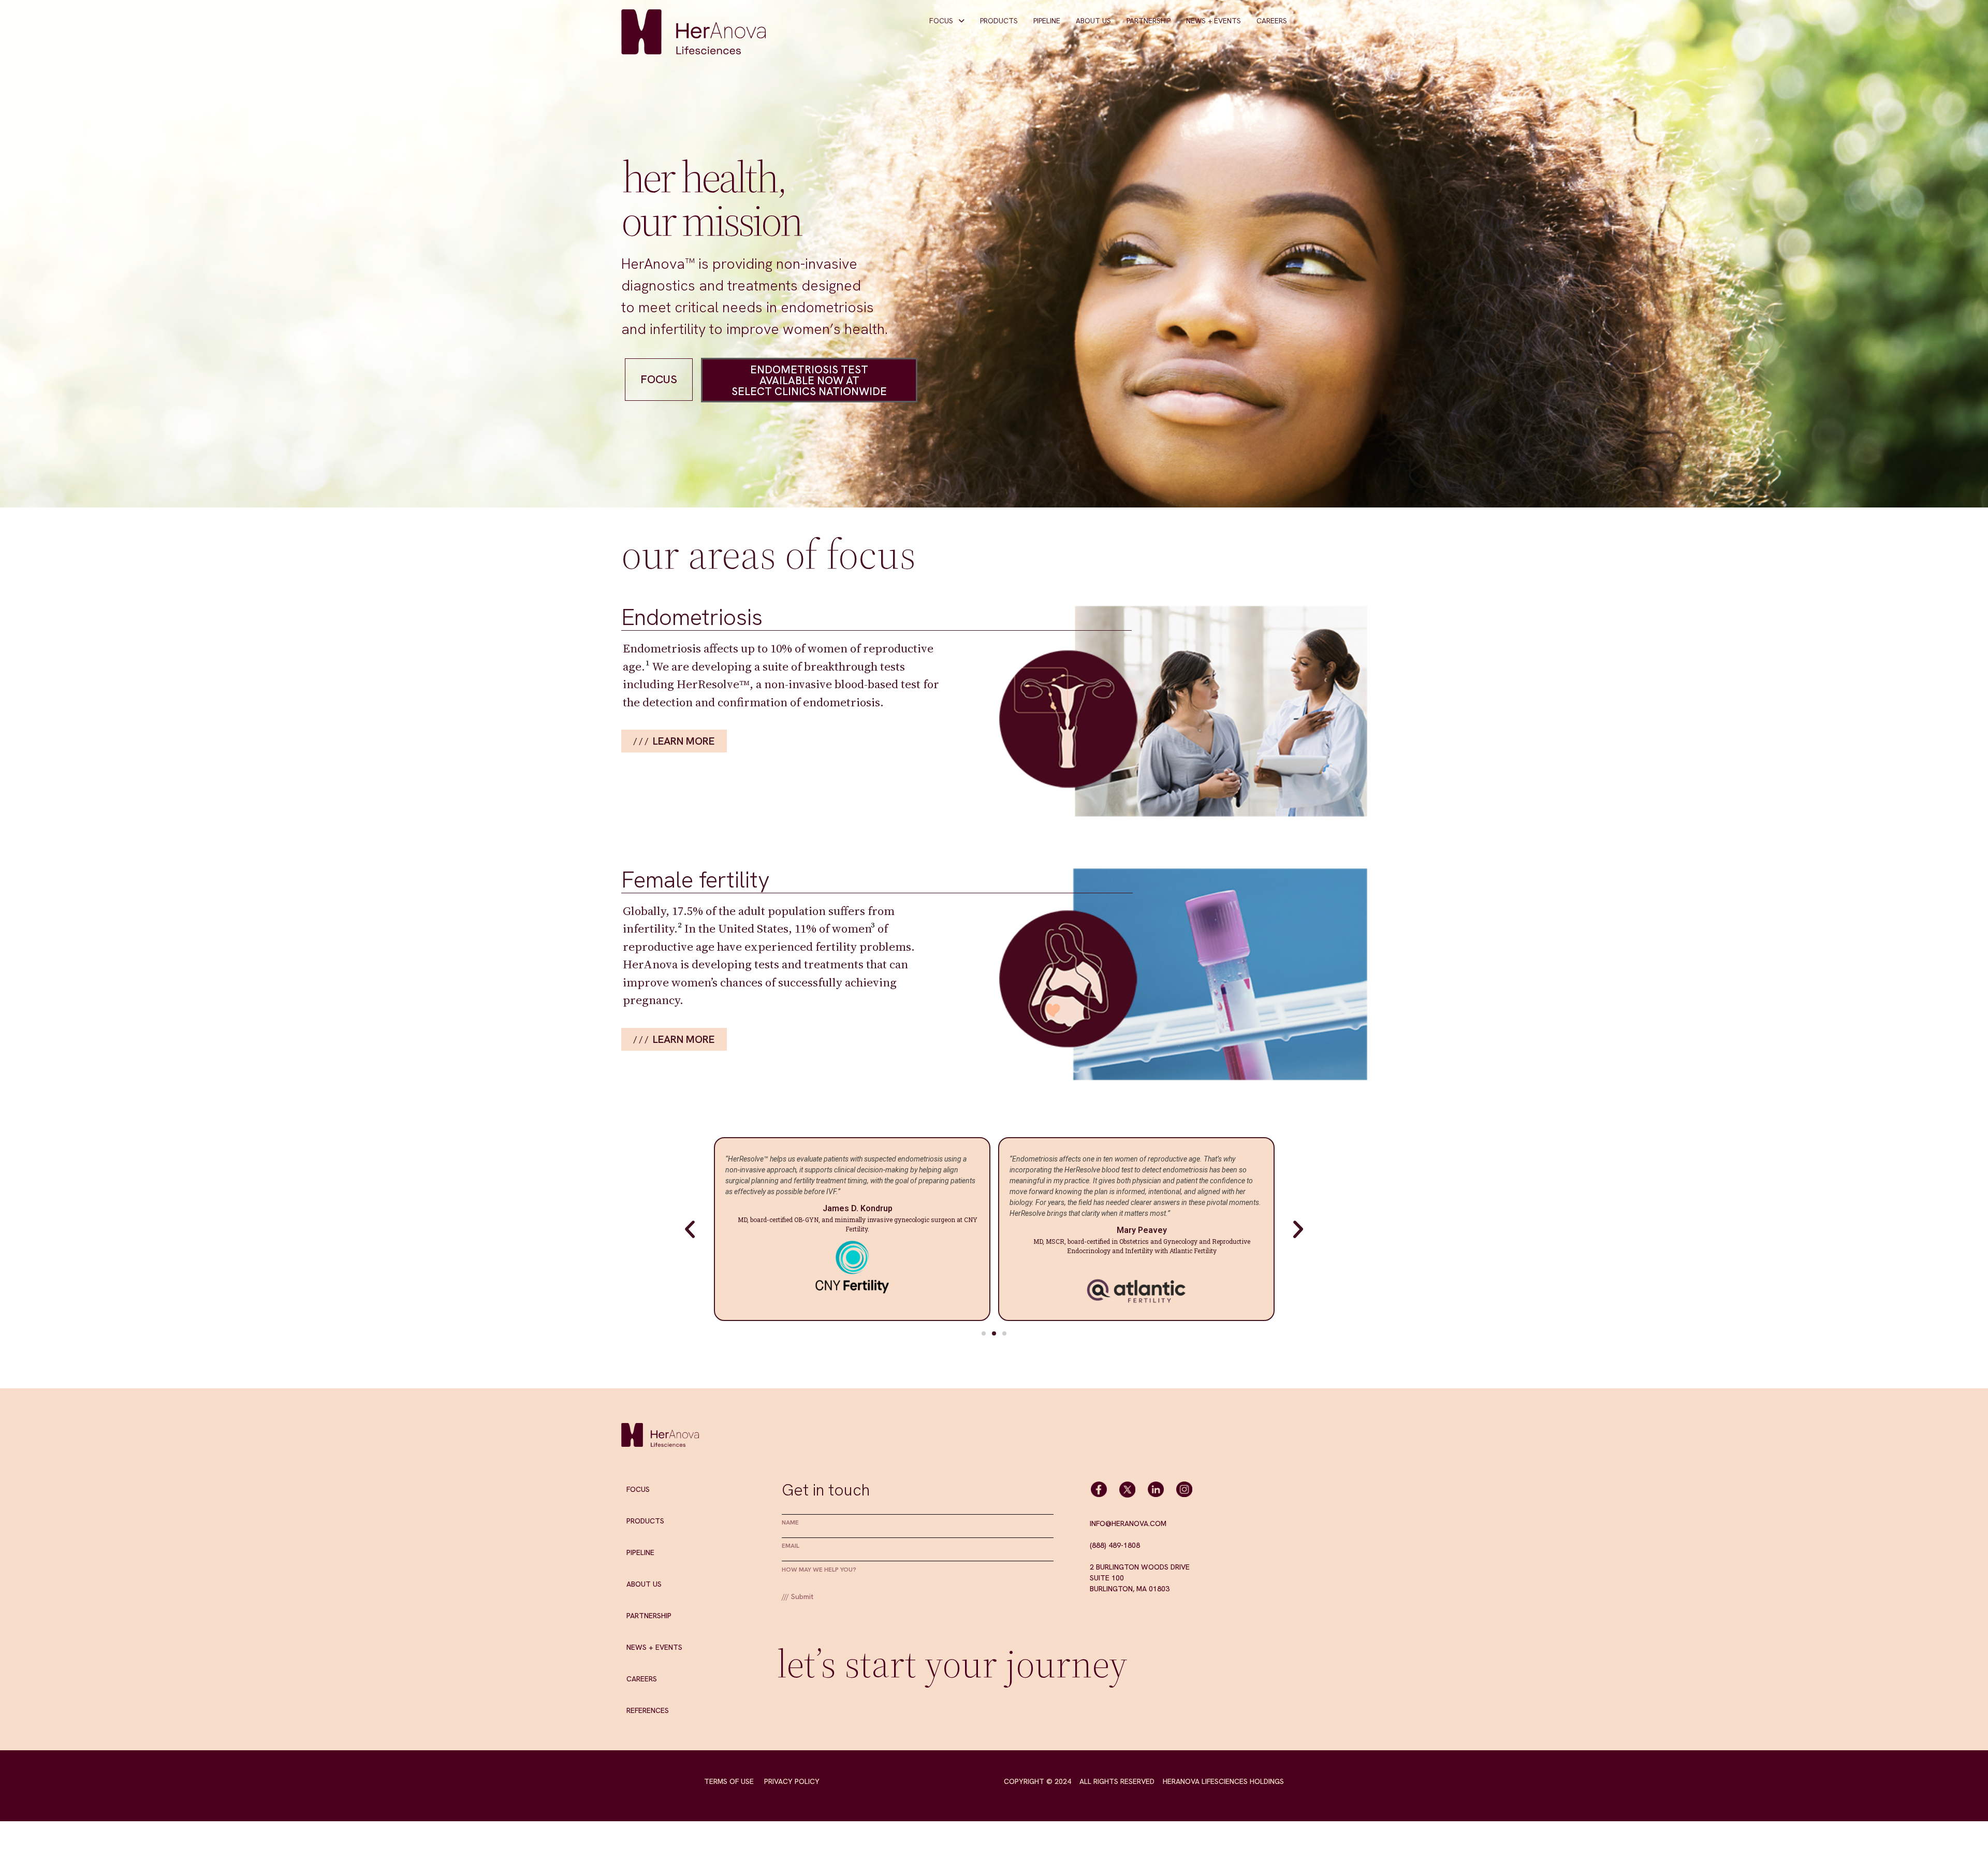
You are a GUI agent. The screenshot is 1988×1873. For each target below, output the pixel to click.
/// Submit (798, 1596)
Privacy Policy (792, 1781)
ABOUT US (1093, 21)
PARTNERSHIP (1149, 21)
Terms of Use (729, 1781)
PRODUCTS (999, 21)
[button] (984, 1333)
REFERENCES (648, 1710)
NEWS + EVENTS (1214, 21)
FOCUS (941, 21)
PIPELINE (1047, 21)
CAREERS (1272, 21)
